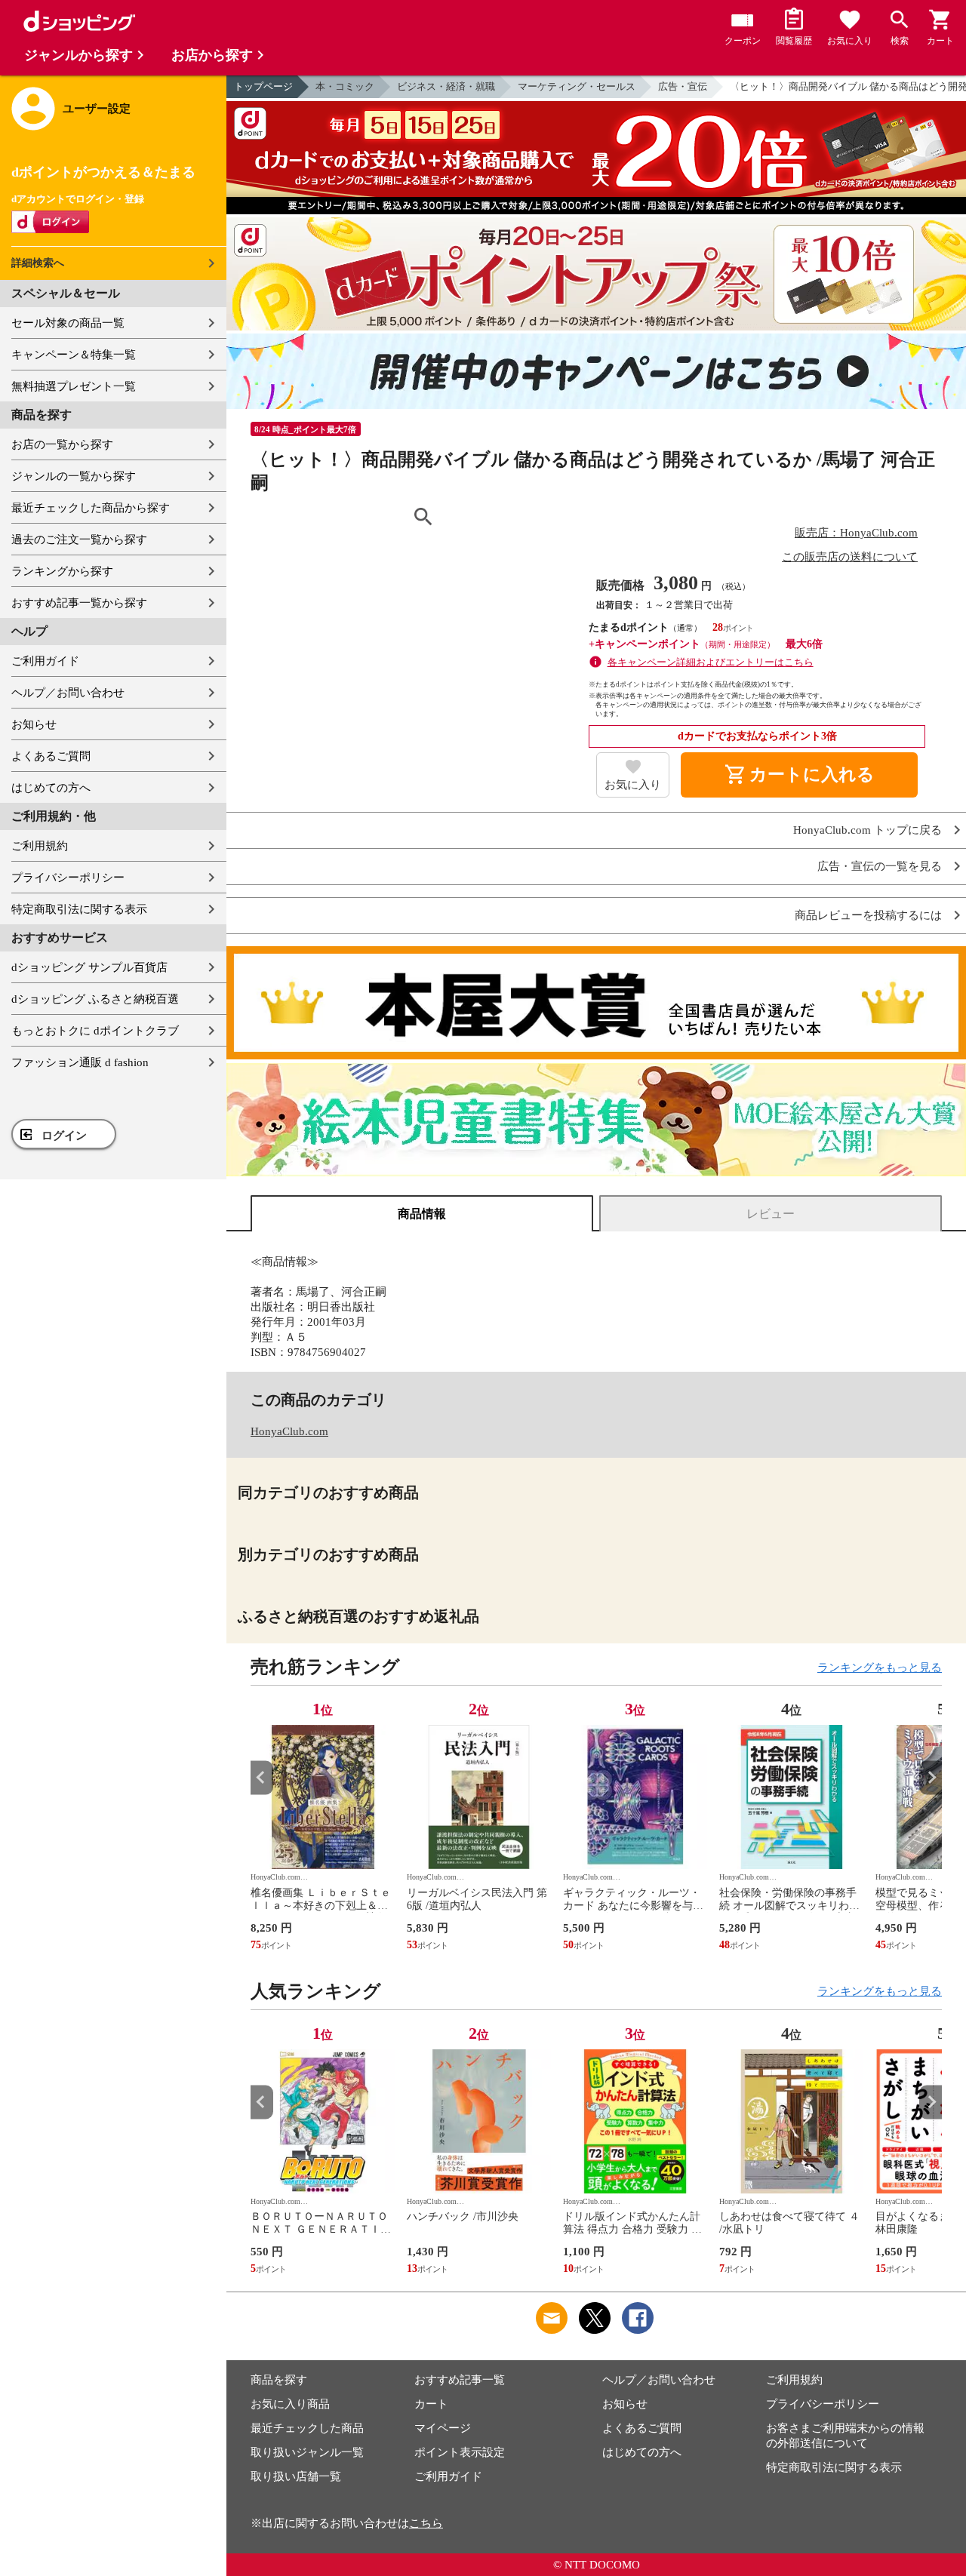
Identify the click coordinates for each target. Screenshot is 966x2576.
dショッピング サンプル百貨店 (89, 967)
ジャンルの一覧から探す (74, 476)
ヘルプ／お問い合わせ (68, 693)
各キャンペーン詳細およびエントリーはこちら (711, 662)
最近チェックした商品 (307, 2428)
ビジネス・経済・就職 (446, 86)
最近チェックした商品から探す (91, 508)
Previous (262, 1777)
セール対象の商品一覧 (68, 323)
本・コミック (345, 86)
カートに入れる (799, 775)
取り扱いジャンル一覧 (307, 2452)
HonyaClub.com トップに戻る (868, 830)
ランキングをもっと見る (880, 1668)
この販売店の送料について (850, 557)
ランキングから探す (62, 571)
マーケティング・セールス (577, 86)
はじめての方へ (51, 788)
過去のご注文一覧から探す (79, 539)
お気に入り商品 (290, 2404)
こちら (426, 2523)
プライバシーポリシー (68, 878)
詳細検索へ (38, 263)
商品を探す (279, 2380)
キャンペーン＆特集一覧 (74, 355)
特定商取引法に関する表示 (79, 909)
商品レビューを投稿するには (868, 916)
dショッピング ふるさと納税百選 (95, 999)
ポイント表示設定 (460, 2452)
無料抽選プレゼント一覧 (74, 386)
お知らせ (34, 724)
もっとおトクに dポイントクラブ (95, 1031)
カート (431, 2404)
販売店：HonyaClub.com (856, 533)
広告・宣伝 (683, 86)
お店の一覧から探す (62, 444)
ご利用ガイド (45, 661)
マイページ (443, 2428)
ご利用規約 (40, 846)
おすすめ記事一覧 (460, 2380)
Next (931, 1777)
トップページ (263, 86)
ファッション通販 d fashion (80, 1062)
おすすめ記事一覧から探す (79, 603)
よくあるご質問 (51, 756)
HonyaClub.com (289, 1431)
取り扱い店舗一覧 (296, 2476)
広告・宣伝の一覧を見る (880, 867)
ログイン (64, 1136)
